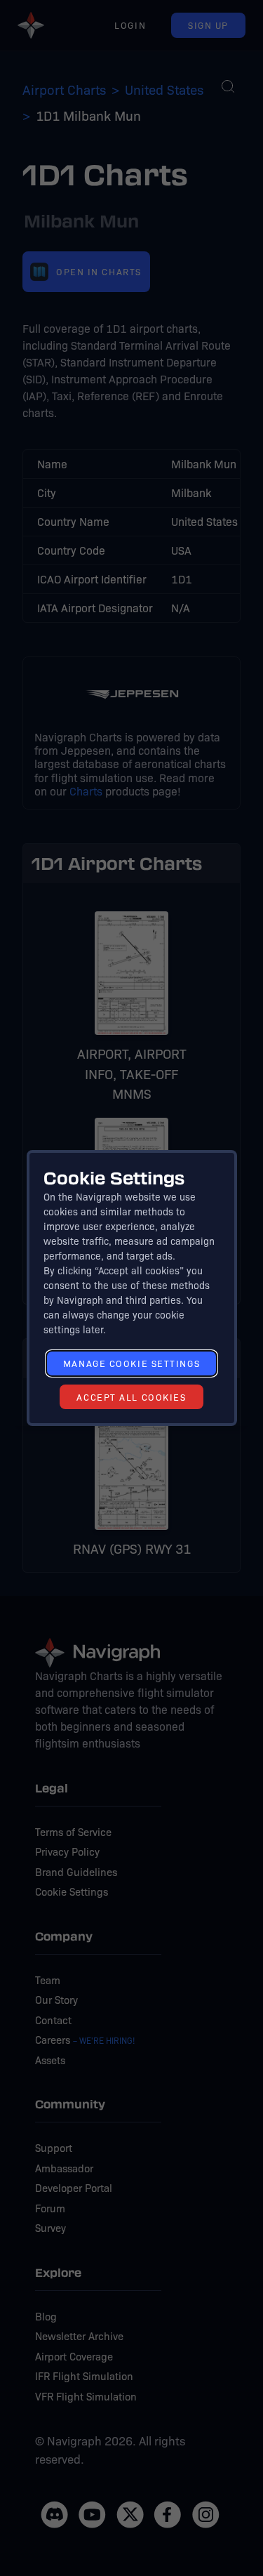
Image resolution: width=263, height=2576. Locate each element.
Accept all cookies (131, 1397)
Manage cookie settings (131, 1363)
